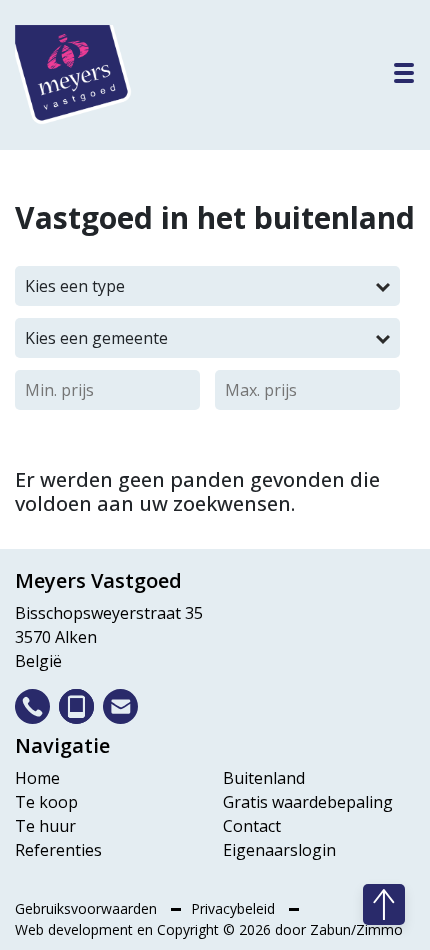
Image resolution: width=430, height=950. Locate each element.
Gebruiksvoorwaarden (88, 908)
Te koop (46, 802)
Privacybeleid (235, 908)
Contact (252, 826)
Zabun (330, 929)
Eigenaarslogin (279, 850)
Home (37, 778)
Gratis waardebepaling (308, 802)
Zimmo (379, 929)
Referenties (58, 850)
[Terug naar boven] (384, 904)
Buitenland (264, 778)
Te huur (45, 826)
